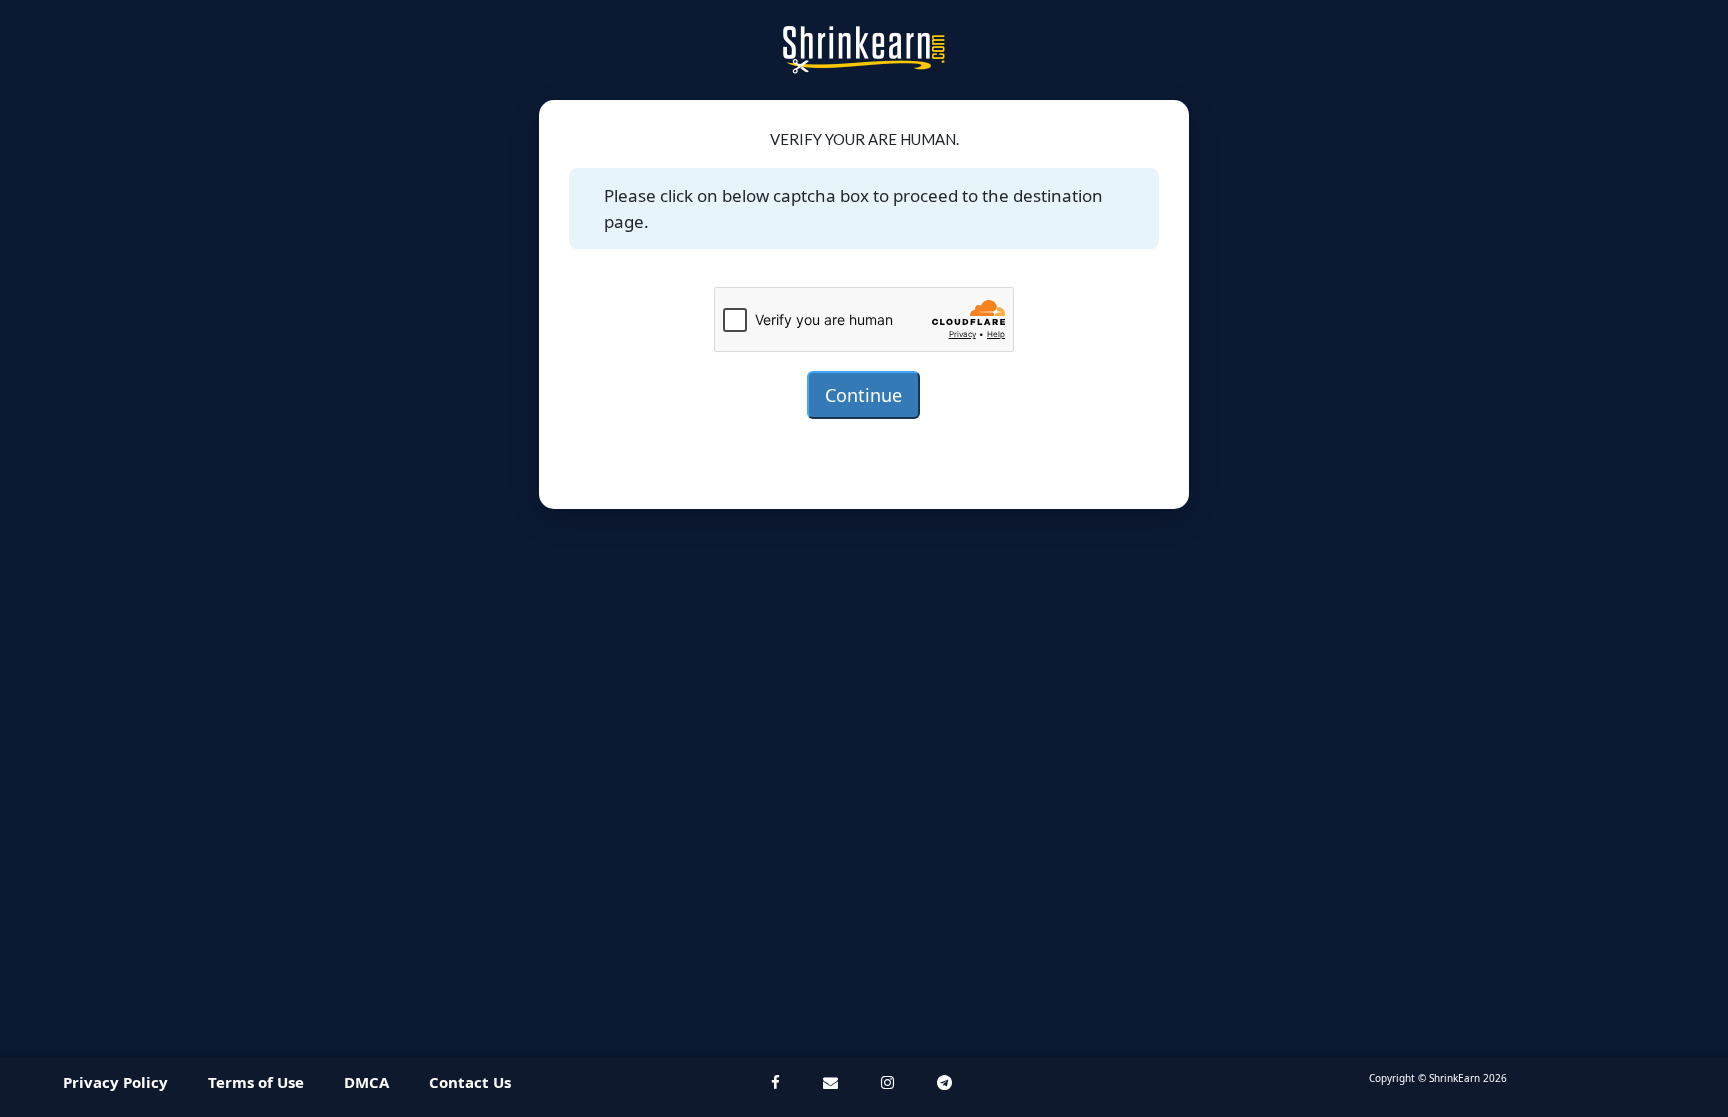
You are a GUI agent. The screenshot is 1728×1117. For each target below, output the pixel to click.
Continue (863, 395)
